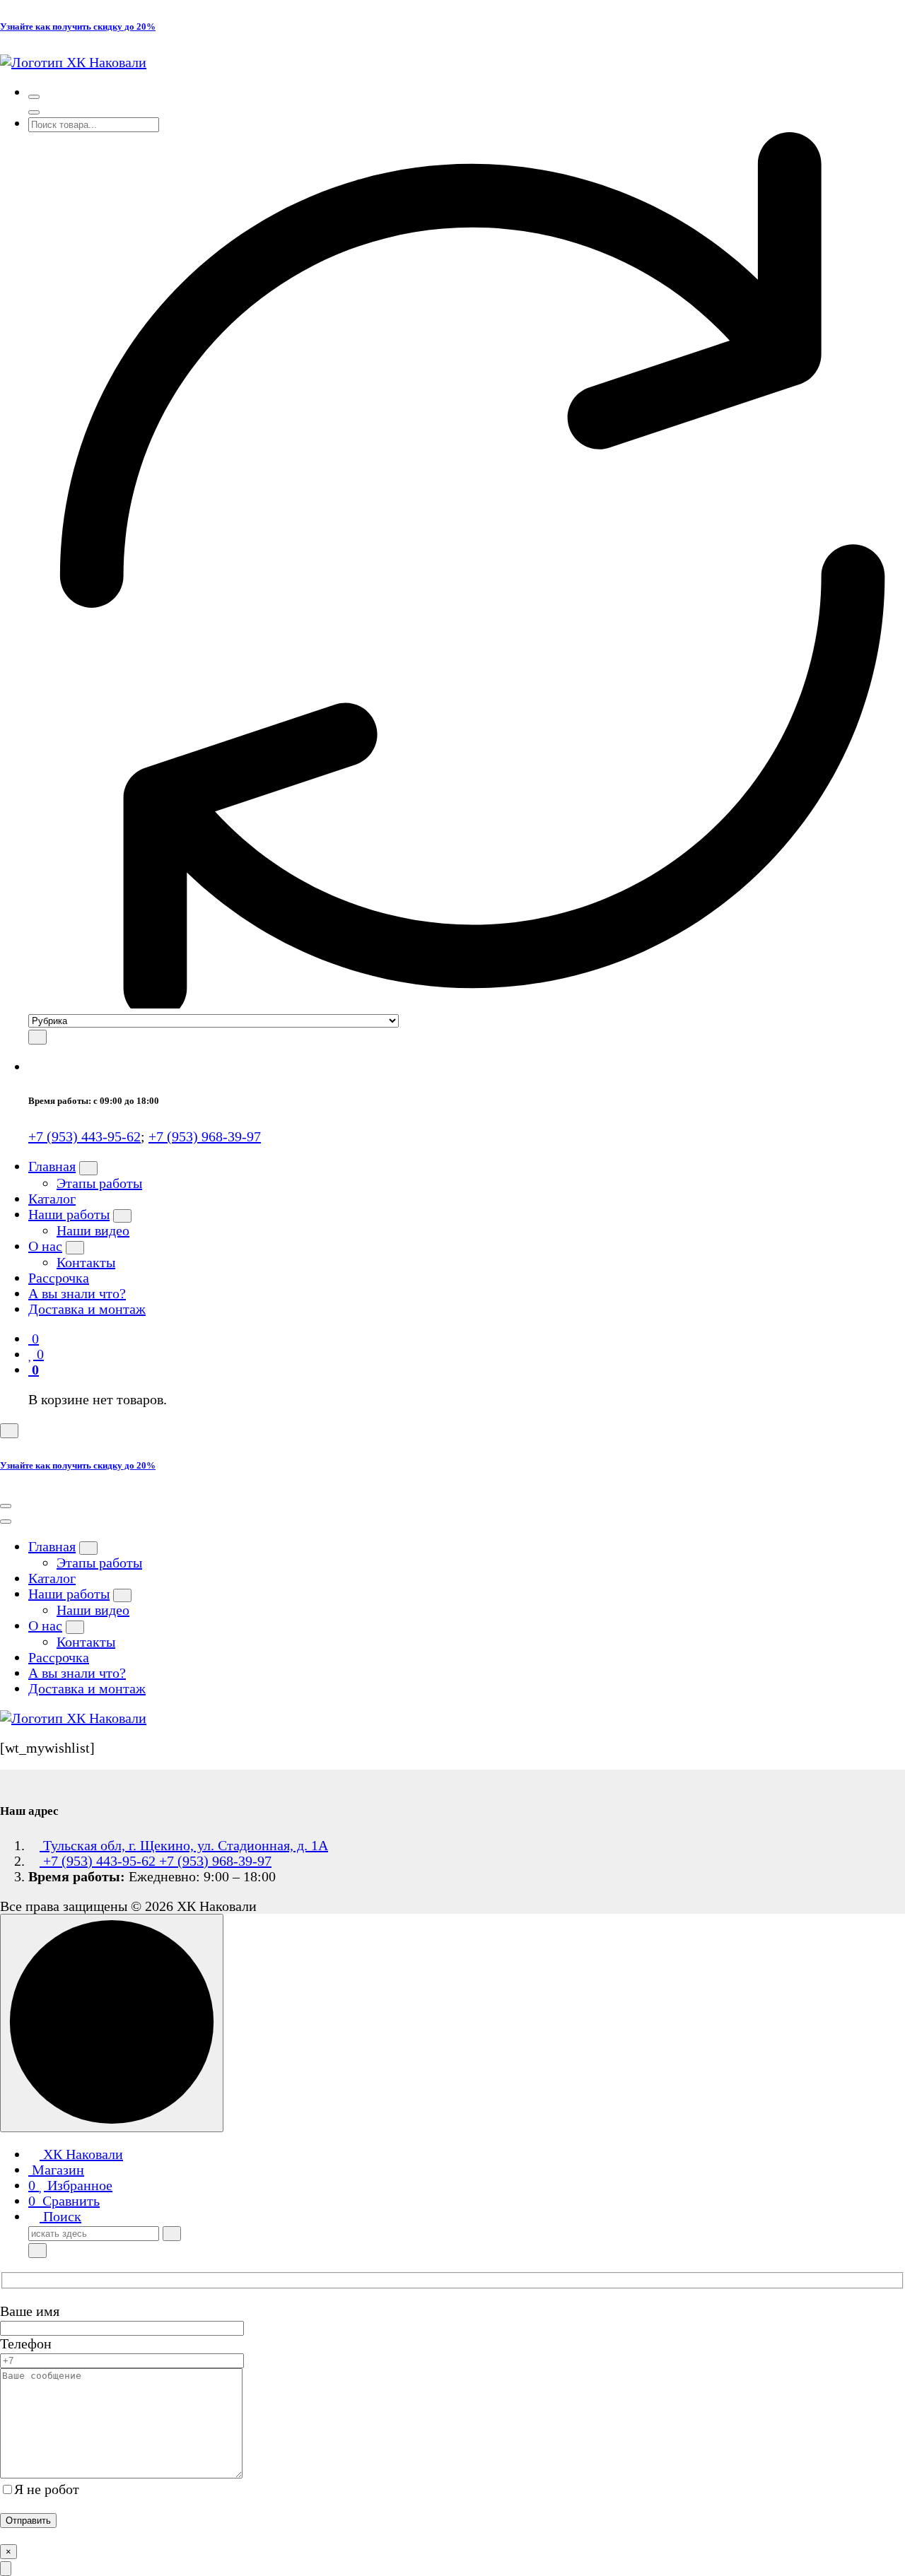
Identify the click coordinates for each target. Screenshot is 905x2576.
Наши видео (93, 1230)
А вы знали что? (77, 1293)
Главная (52, 1166)
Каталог (52, 1199)
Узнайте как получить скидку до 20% (78, 27)
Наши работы (69, 1214)
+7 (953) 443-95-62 (84, 1136)
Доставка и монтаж (87, 1309)
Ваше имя (30, 2311)
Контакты (86, 1262)
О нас (45, 1246)
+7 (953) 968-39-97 (205, 1136)
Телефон (26, 2343)
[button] (6, 2569)
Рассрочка (59, 1278)
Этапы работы (99, 1183)
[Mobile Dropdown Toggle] (88, 1168)
